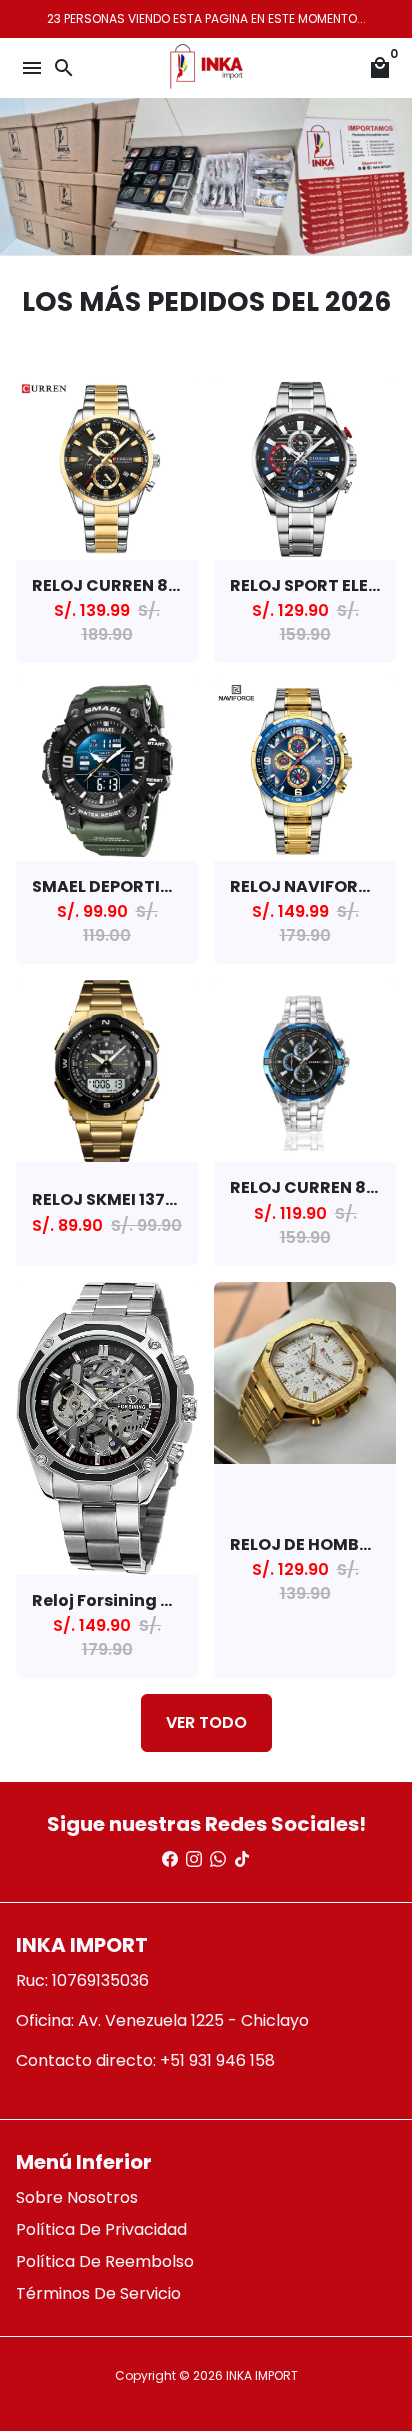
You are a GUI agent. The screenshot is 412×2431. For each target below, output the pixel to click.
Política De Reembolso (105, 2261)
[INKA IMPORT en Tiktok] (242, 1859)
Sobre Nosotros (77, 2197)
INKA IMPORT (262, 2375)
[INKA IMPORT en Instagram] (194, 1859)
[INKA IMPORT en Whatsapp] (218, 1859)
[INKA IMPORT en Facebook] (170, 1859)
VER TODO (206, 1722)
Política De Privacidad (101, 2229)
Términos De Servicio (98, 2293)
